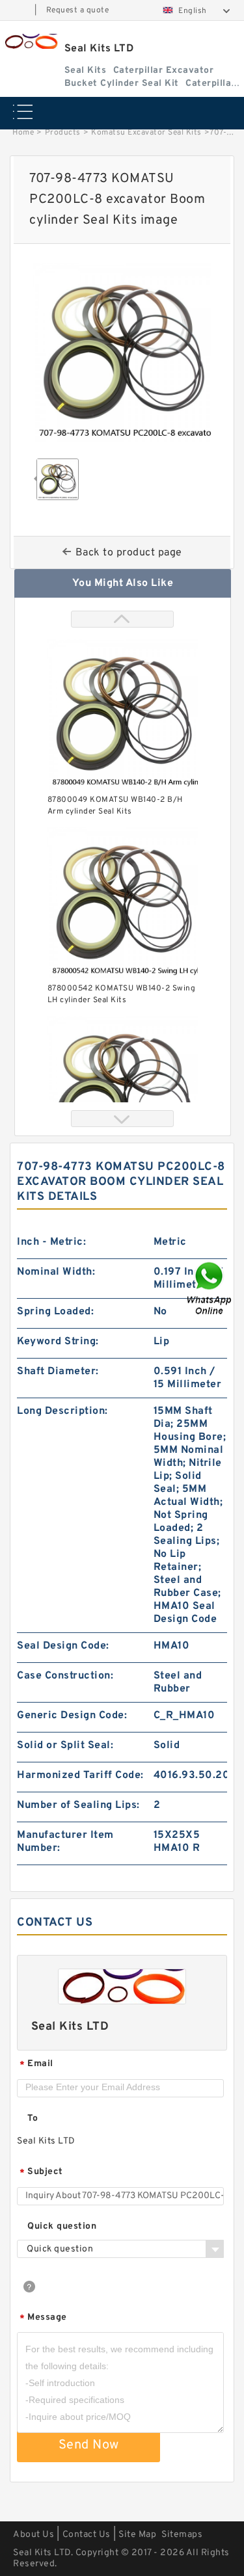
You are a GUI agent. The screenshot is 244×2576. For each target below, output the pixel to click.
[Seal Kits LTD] (31, 41)
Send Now (89, 2445)
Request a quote (78, 10)
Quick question (62, 2226)
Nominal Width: (56, 1272)
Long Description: (62, 1411)
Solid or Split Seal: (65, 1746)
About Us (34, 2535)
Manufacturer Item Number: (65, 1842)
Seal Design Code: (63, 1646)
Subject (41, 2172)
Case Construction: (65, 1676)
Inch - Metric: (51, 1242)
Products (63, 133)
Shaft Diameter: (58, 1372)
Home (23, 133)
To (33, 2118)
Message (43, 2318)
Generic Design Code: (72, 1716)
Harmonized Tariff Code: (80, 1775)
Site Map (137, 2535)
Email (36, 2065)
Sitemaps (182, 2535)
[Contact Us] (210, 1288)
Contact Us (87, 2535)
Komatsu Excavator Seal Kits (146, 133)
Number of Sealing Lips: (78, 1805)
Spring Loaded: (55, 1312)
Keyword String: (58, 1342)
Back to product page (129, 553)
